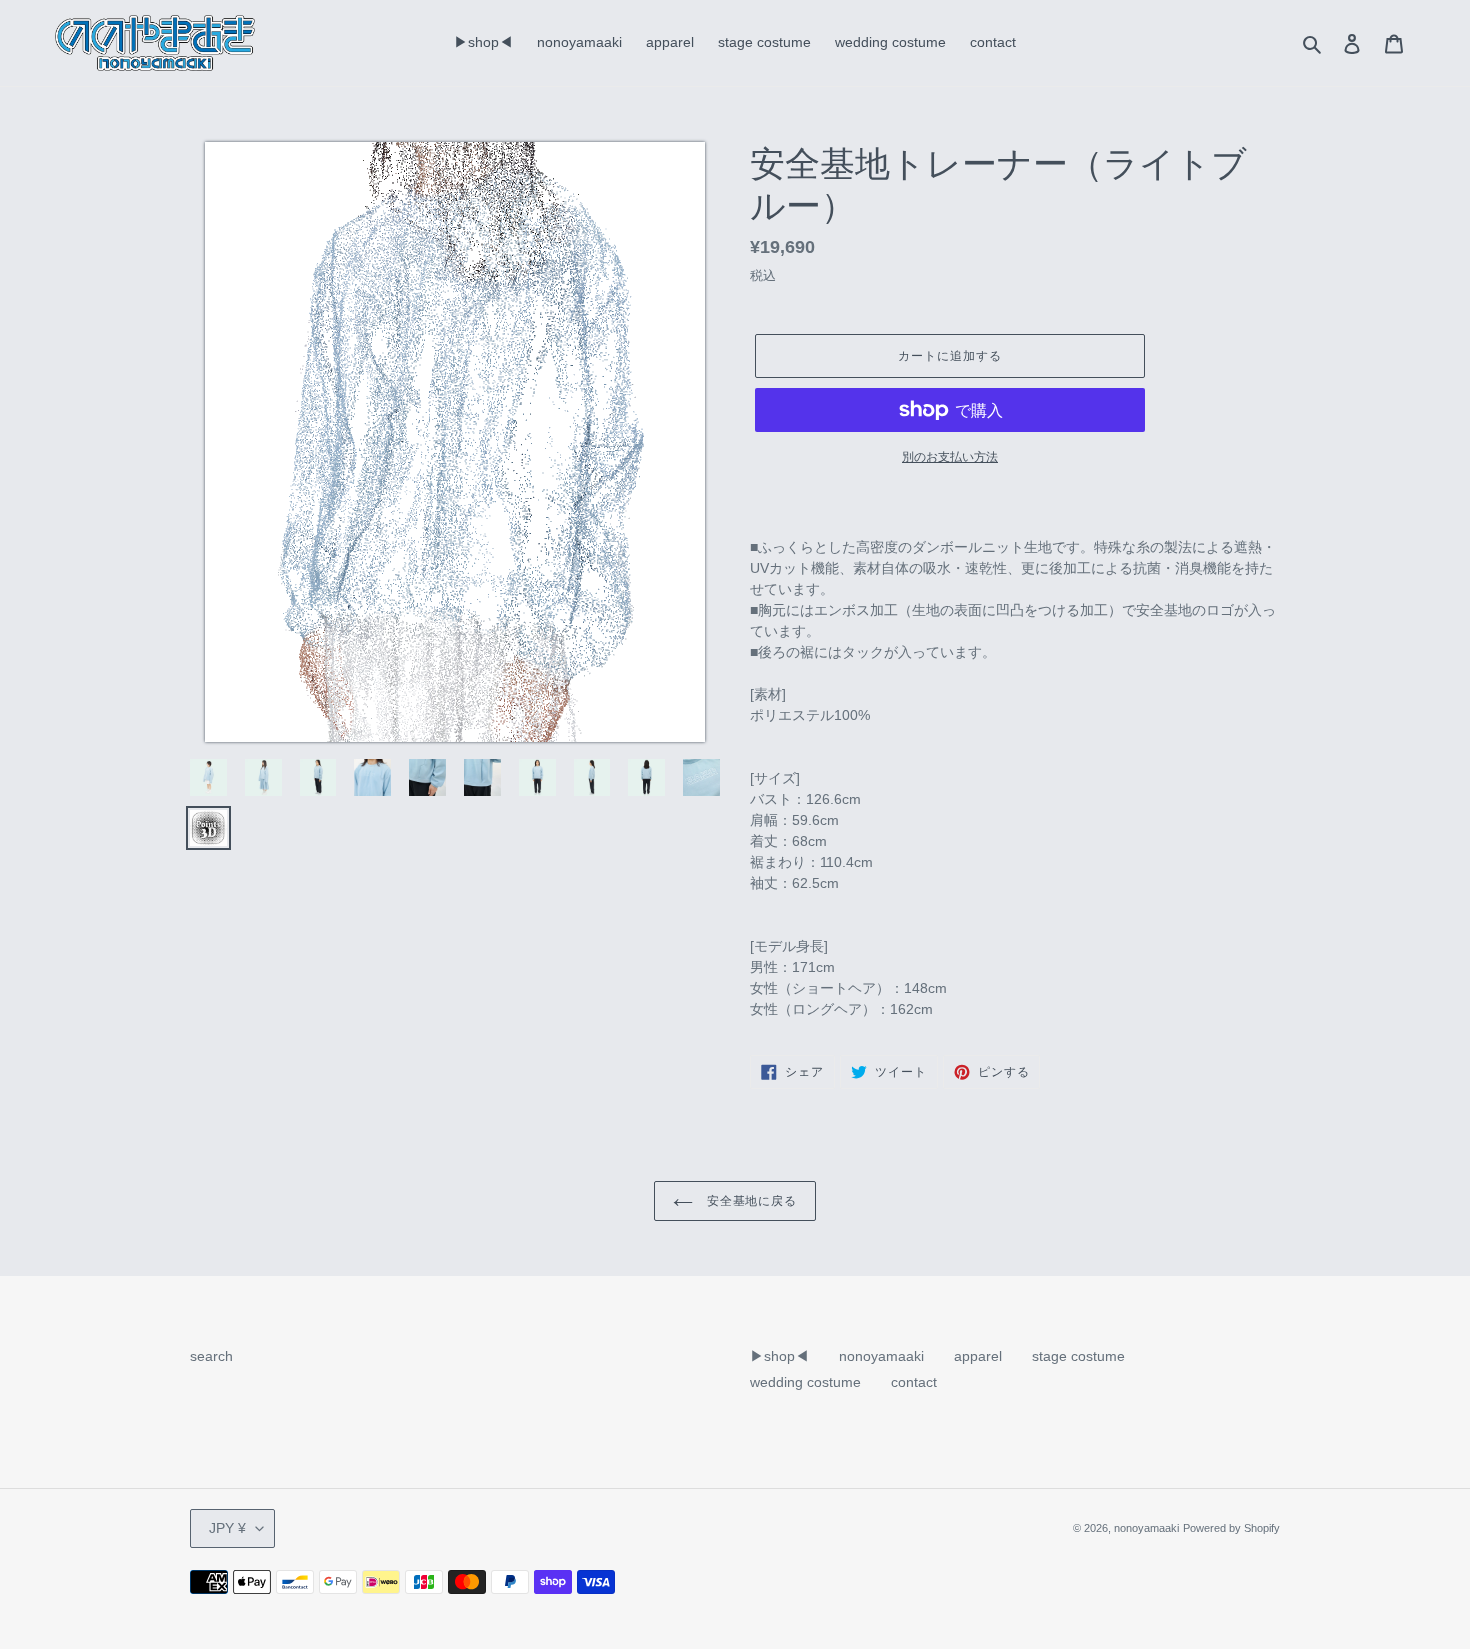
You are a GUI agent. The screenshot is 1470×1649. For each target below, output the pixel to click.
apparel (978, 1356)
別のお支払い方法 (950, 457)
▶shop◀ (779, 1356)
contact (914, 1382)
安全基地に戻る (750, 1200)
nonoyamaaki (881, 1356)
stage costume (1078, 1356)
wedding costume (805, 1382)
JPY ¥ (227, 1528)
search (211, 1356)
